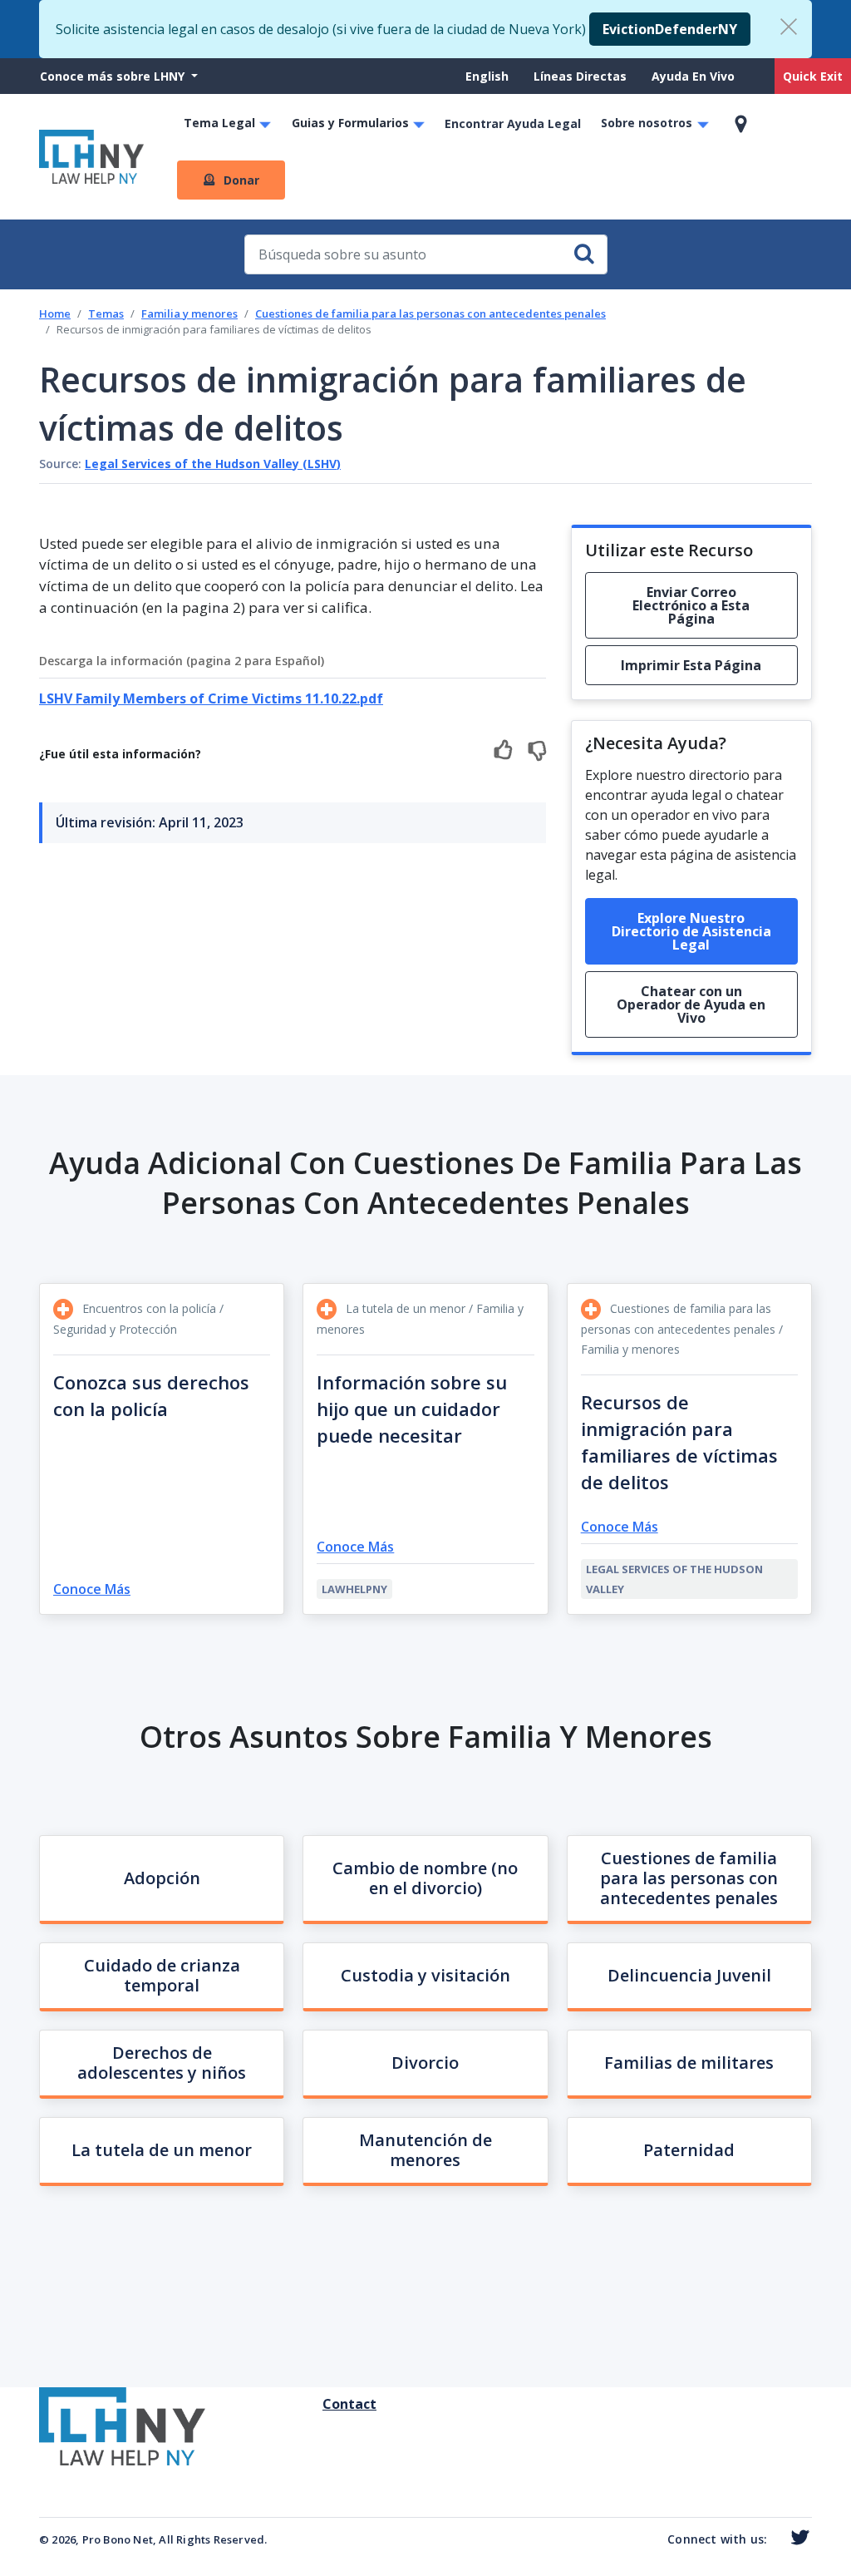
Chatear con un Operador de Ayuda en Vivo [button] (691, 1004)
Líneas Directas (580, 76)
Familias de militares (689, 2063)
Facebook (775, 2540)
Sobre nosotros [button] (647, 123)
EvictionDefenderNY (670, 29)
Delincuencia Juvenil (689, 1975)
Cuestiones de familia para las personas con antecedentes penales (430, 313)
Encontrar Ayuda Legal (513, 123)
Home (55, 313)
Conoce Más (92, 1589)
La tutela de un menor (162, 2150)
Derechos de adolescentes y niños (162, 2063)
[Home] (91, 157)
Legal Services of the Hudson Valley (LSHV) (213, 464)
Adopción (162, 1878)
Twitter (797, 2538)
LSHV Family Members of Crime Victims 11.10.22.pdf (211, 698)
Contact (329, 2404)
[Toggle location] (741, 124)
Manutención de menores (425, 2150)
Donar (241, 180)
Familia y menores (189, 313)
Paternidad (689, 2150)
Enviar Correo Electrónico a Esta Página (691, 605)
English (487, 76)
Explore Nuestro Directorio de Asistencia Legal (691, 931)
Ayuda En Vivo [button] (693, 76)
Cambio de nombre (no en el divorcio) (425, 1878)
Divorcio (425, 2063)
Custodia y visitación (425, 1975)
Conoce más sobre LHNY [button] (114, 76)
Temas (106, 313)
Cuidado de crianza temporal (162, 1975)
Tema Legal (219, 123)
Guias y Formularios (350, 123)
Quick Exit (813, 76)
